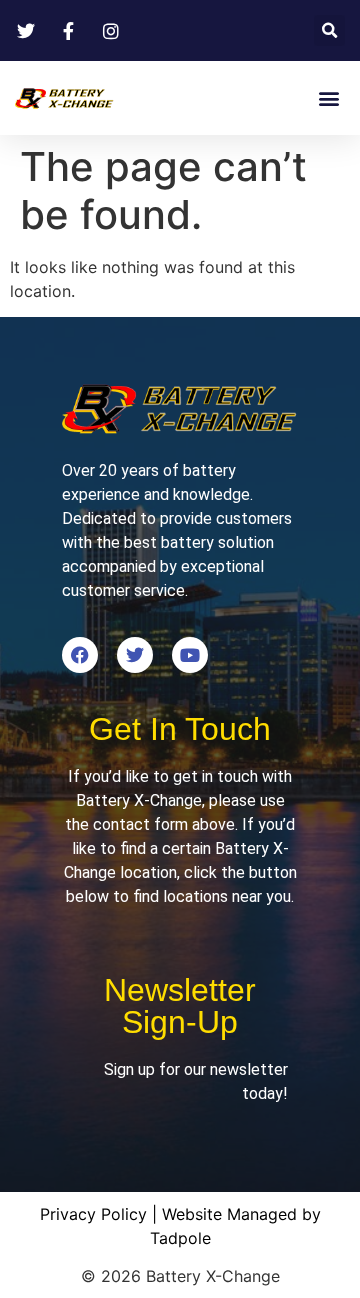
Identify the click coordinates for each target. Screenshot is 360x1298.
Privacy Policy (93, 1214)
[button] (329, 30)
